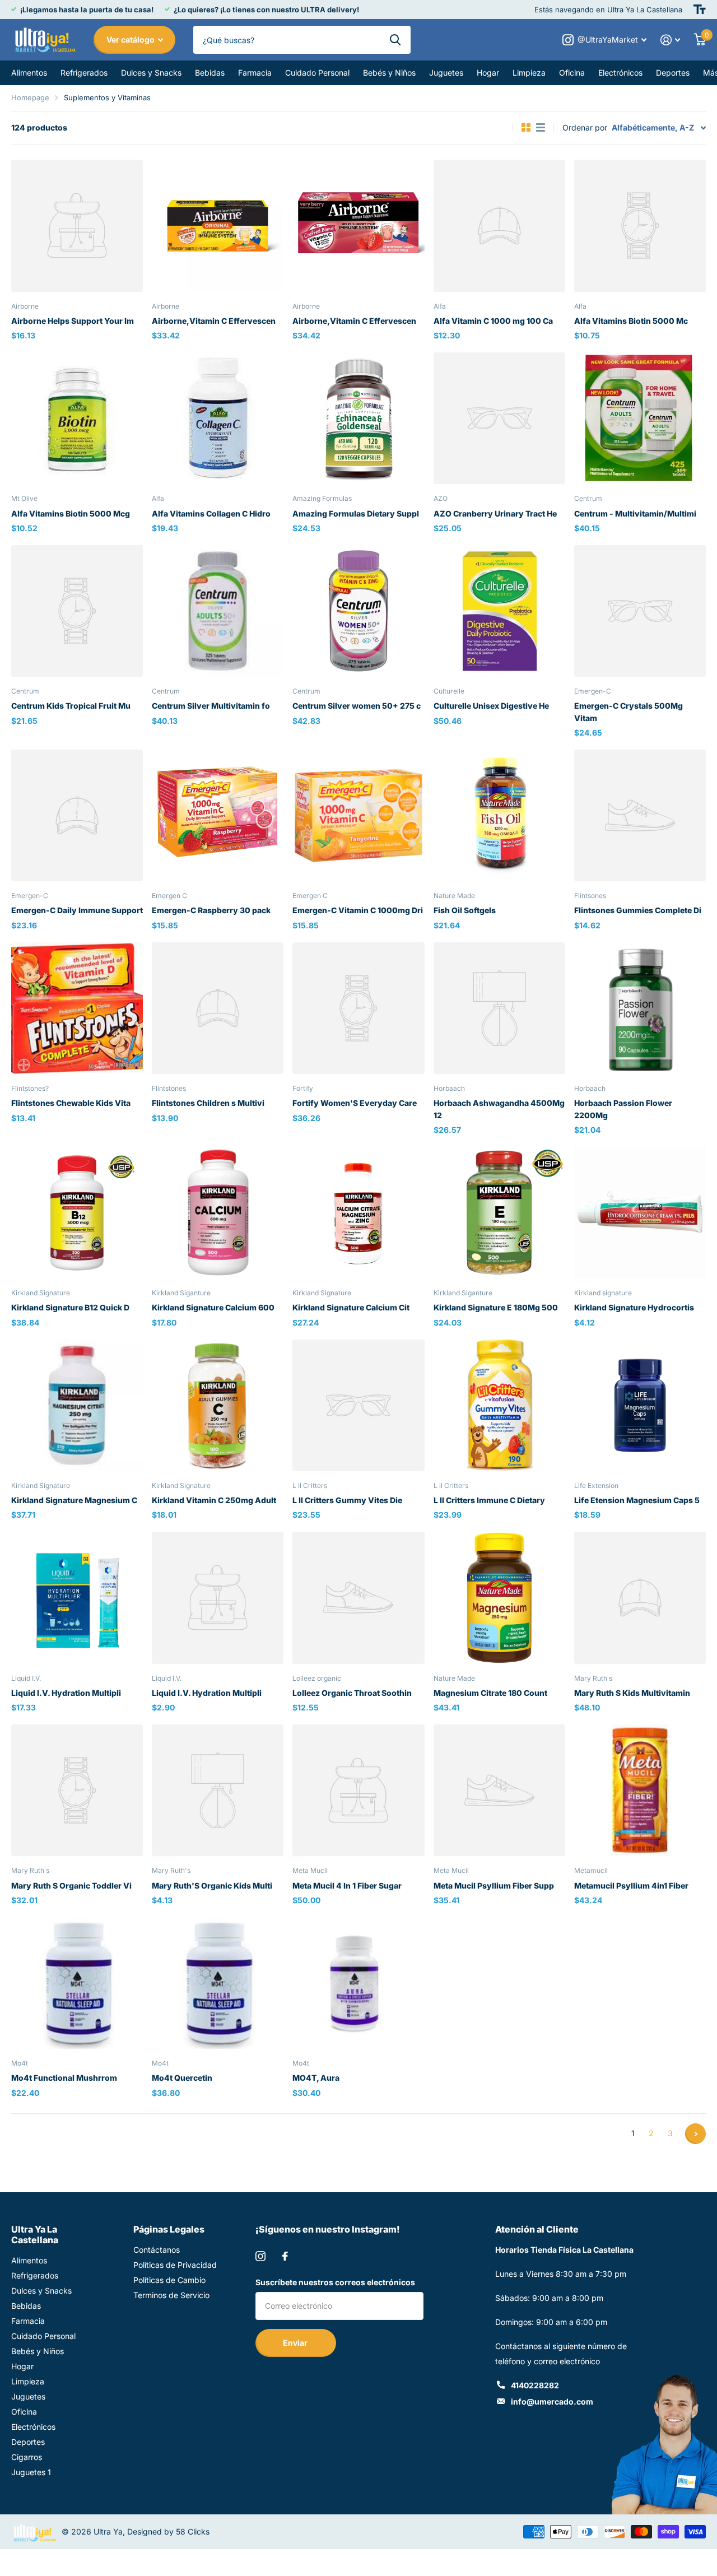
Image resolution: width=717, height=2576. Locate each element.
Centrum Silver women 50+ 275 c (357, 706)
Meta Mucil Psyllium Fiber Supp (494, 1885)
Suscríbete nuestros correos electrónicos (335, 2282)
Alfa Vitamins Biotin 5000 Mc (631, 321)
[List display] (541, 128)
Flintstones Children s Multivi (208, 1103)
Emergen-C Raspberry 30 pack (211, 910)
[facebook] (285, 2256)
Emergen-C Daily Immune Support (77, 910)
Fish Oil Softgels (465, 910)
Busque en (395, 40)
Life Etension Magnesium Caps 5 (637, 1500)
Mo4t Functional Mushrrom (64, 2078)
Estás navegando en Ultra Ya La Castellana (608, 10)
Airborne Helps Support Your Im (73, 321)
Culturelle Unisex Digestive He (491, 706)
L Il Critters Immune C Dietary (489, 1500)
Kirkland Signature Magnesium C (74, 1500)
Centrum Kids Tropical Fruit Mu (71, 706)
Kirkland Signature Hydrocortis (634, 1307)
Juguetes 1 (31, 2472)
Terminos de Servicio (171, 2295)
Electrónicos (620, 73)
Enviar (296, 2343)
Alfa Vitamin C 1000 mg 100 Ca (493, 321)
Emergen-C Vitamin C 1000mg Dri (358, 910)
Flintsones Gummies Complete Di (638, 910)
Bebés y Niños (389, 73)
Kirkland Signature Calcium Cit (351, 1307)
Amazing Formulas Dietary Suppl (356, 513)
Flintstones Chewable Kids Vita (71, 1103)
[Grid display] (526, 128)
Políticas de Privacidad (175, 2265)
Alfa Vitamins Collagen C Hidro (211, 513)
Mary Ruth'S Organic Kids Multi (212, 1885)
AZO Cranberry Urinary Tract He (495, 513)
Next (695, 2134)
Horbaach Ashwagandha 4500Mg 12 (499, 1109)
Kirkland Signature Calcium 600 (213, 1307)
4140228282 (535, 2385)
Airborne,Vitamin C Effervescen (214, 321)
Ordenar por (585, 127)
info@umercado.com (552, 2401)
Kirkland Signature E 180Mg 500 (496, 1307)
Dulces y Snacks (151, 73)
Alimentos (29, 73)
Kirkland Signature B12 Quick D (70, 1307)
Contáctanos (157, 2250)
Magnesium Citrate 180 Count (490, 1693)
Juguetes (446, 73)
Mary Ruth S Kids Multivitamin (632, 1693)
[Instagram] (260, 2256)
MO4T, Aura (316, 2078)
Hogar (488, 73)
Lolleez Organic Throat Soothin (352, 1693)
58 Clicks (193, 2531)
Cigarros (27, 2457)
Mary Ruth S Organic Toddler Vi (71, 1885)
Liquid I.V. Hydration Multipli (66, 1693)
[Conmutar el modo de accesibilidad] (700, 10)
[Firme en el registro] (671, 40)
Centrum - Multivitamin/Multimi (635, 513)
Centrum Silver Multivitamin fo (211, 706)
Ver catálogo (131, 39)
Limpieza (529, 73)
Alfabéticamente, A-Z (653, 127)
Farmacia (255, 73)
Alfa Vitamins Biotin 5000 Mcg (71, 513)
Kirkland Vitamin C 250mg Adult (214, 1500)
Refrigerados (84, 73)
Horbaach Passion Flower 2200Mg (623, 1109)
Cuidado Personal (317, 73)
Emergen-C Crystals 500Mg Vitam (628, 712)
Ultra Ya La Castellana (35, 2235)
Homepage (30, 97)
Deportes (673, 73)
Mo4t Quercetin (182, 2078)
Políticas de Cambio (169, 2280)
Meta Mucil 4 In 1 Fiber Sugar (347, 1885)
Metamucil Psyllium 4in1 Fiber (631, 1885)
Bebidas (210, 73)
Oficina (572, 73)
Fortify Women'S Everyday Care (355, 1103)
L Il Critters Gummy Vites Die (347, 1500)
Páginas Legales (169, 2229)
